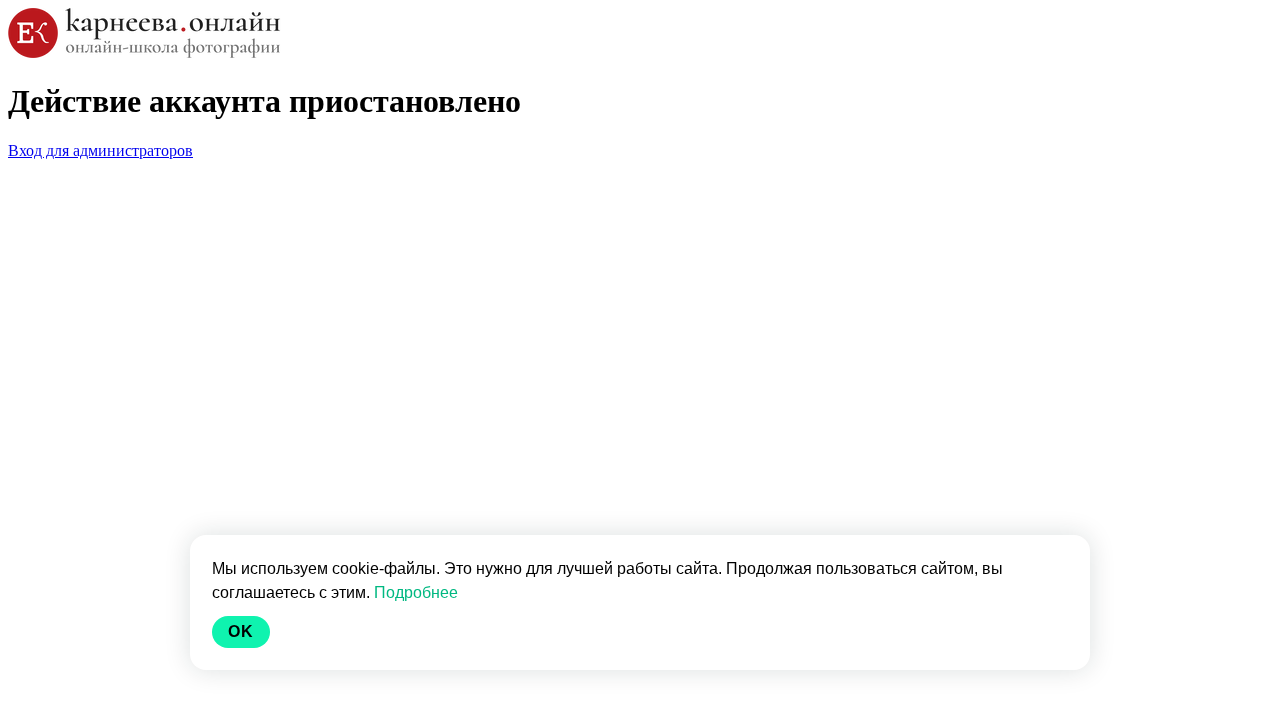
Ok (241, 631)
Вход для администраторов (100, 150)
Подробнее (416, 592)
